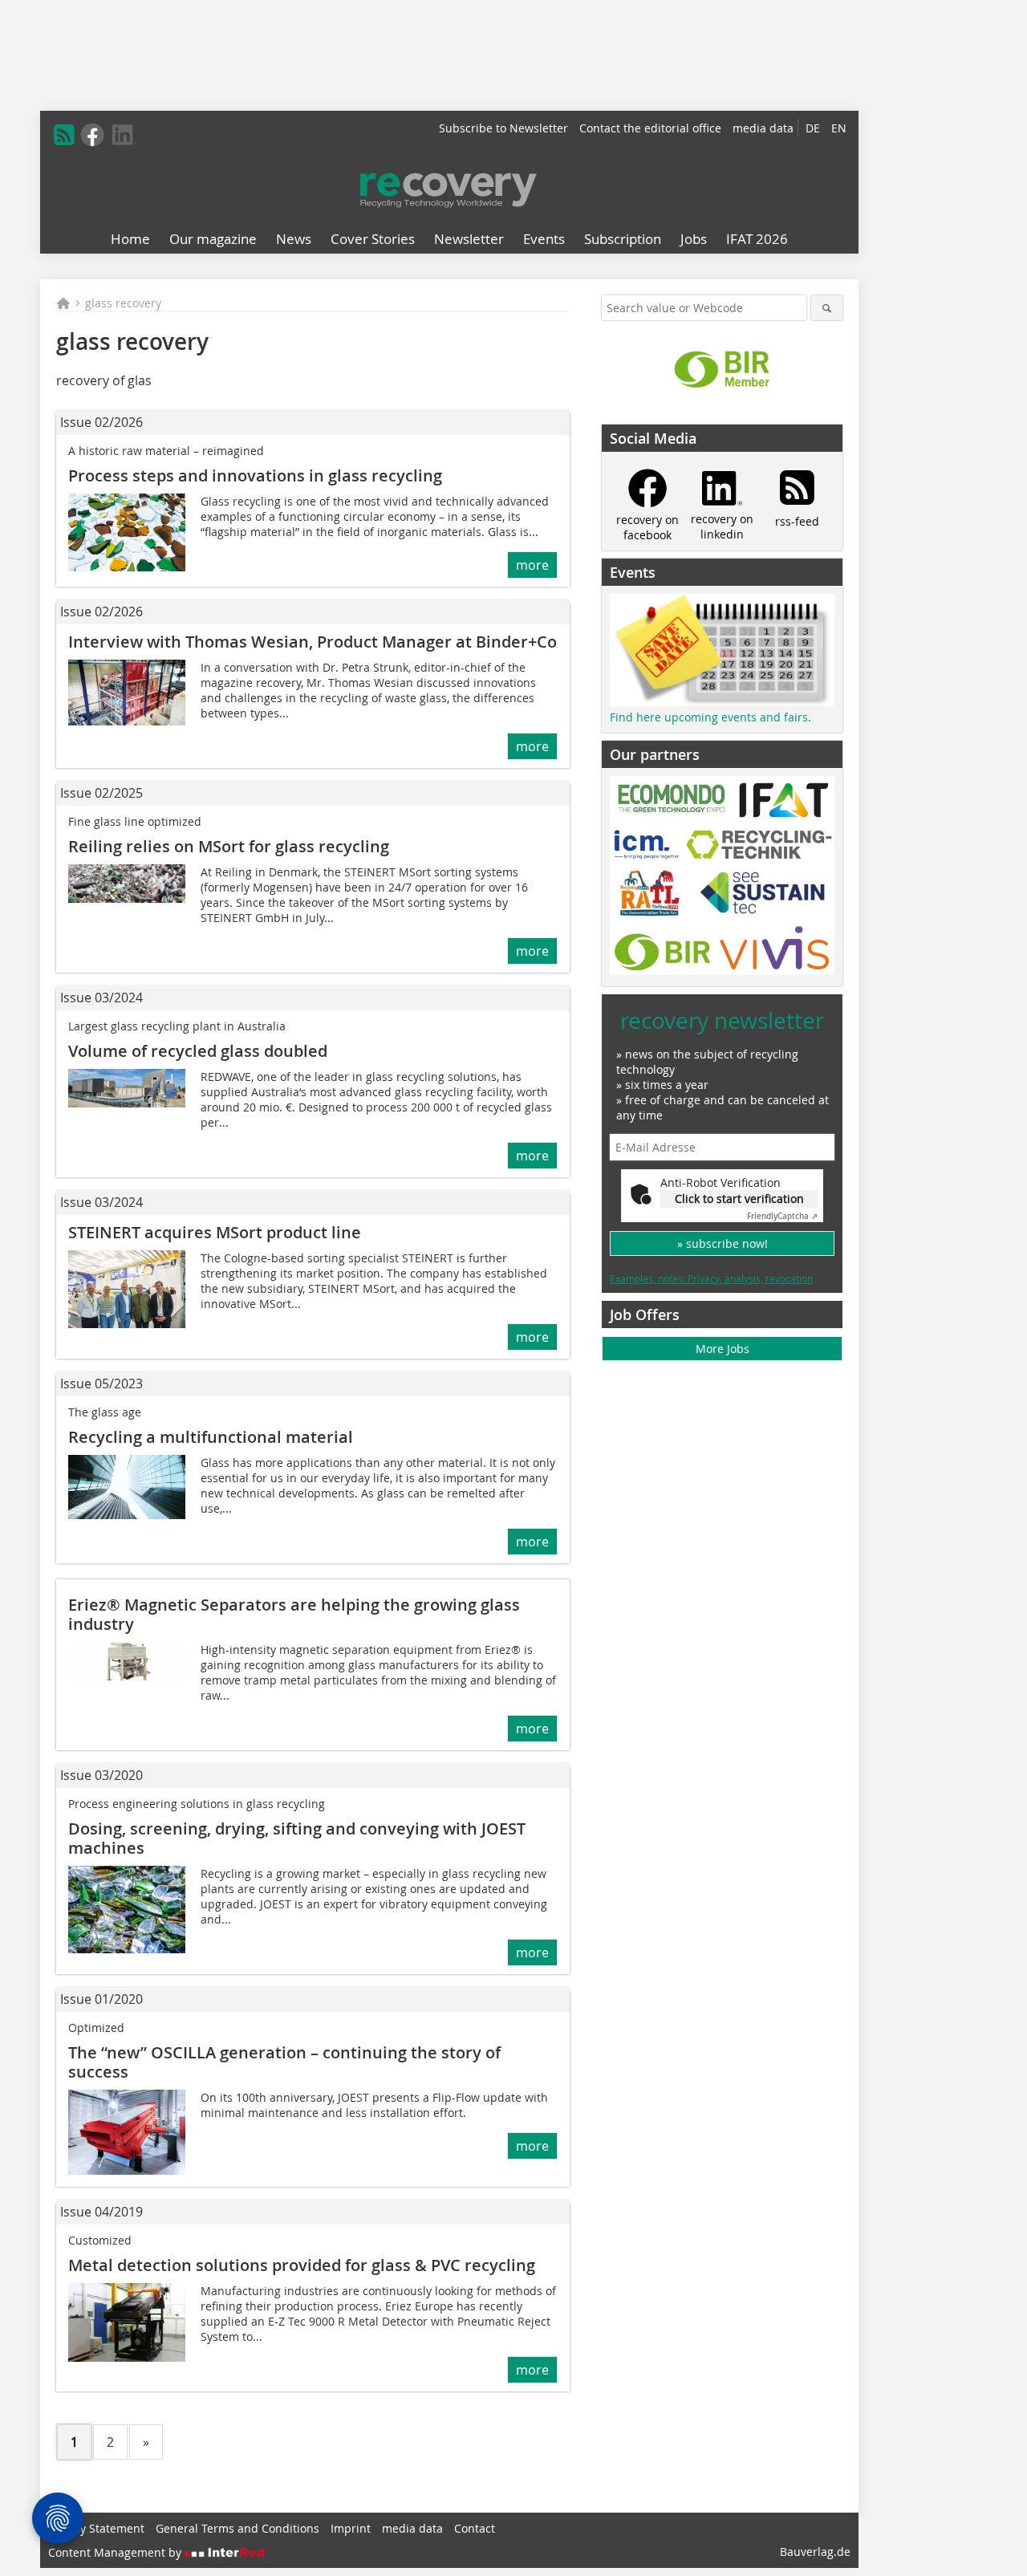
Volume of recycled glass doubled (198, 1051)
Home (130, 239)
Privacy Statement (96, 2528)
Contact (475, 2528)
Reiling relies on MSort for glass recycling (229, 846)
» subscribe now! (723, 1243)
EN (839, 128)
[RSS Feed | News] (64, 135)
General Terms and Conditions (237, 2528)
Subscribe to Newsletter (503, 128)
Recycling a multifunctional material (211, 1437)
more (532, 565)
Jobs (694, 239)
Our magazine (213, 239)
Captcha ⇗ (782, 1216)
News (294, 239)
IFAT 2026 (757, 239)
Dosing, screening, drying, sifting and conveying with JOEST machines (297, 1838)
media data (763, 128)
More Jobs (723, 1349)
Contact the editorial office (650, 128)
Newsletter (469, 239)
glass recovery (123, 303)
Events (544, 239)
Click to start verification (739, 1199)
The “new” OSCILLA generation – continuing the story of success (284, 2062)
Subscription (623, 239)
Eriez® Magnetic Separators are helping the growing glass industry (294, 1614)
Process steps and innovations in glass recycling (255, 475)
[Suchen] (827, 308)
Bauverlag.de (815, 2552)
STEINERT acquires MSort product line (215, 1232)
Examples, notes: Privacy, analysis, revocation (711, 1278)
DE (813, 128)
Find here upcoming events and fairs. (710, 717)
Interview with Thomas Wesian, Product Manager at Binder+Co (313, 642)
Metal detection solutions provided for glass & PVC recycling (302, 2265)
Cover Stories (373, 239)
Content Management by (116, 2552)
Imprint (351, 2528)
